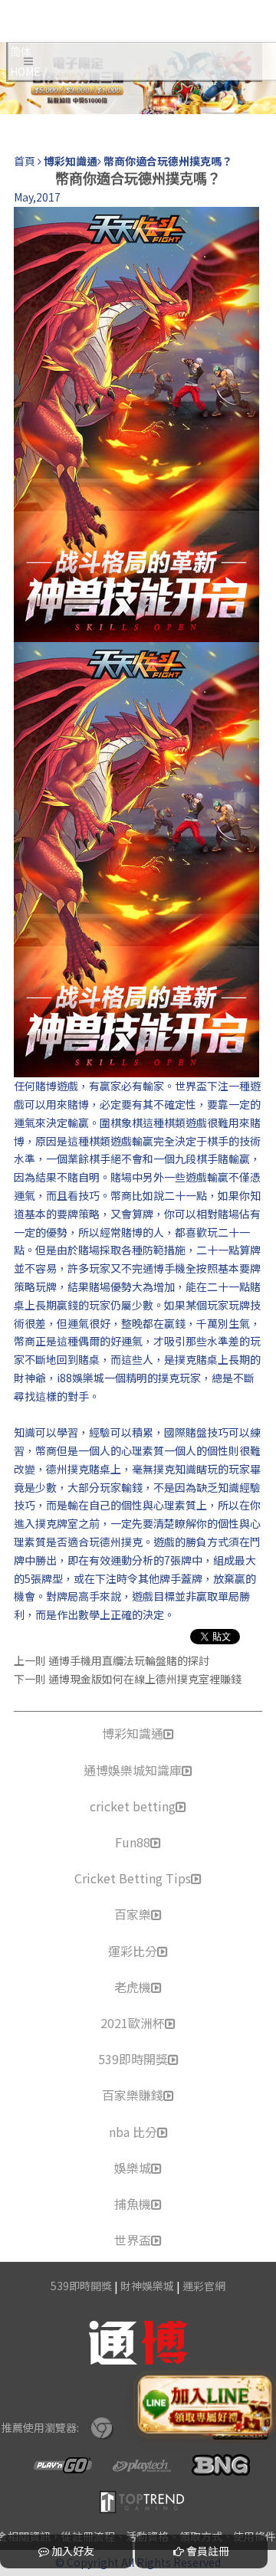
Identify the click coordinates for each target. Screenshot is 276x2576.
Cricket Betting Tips (133, 1878)
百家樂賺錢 (133, 2095)
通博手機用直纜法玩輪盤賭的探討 (129, 1660)
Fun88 (133, 1842)
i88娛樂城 (80, 1378)
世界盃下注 (202, 1086)
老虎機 (133, 1987)
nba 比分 (133, 2132)
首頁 (25, 161)
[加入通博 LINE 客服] (204, 2405)
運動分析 (132, 1560)
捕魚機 (133, 2204)
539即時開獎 (133, 2059)
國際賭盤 (186, 1432)
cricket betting (133, 1806)
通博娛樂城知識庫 (133, 1770)
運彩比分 (133, 1951)
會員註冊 (207, 2551)
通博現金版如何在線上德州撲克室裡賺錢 (145, 1679)
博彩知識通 (133, 1733)
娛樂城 (133, 2168)
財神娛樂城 (147, 2286)
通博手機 (164, 1268)
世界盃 (133, 2240)
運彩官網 (204, 2286)
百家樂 (133, 1914)
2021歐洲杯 (133, 2023)
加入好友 (72, 2551)
